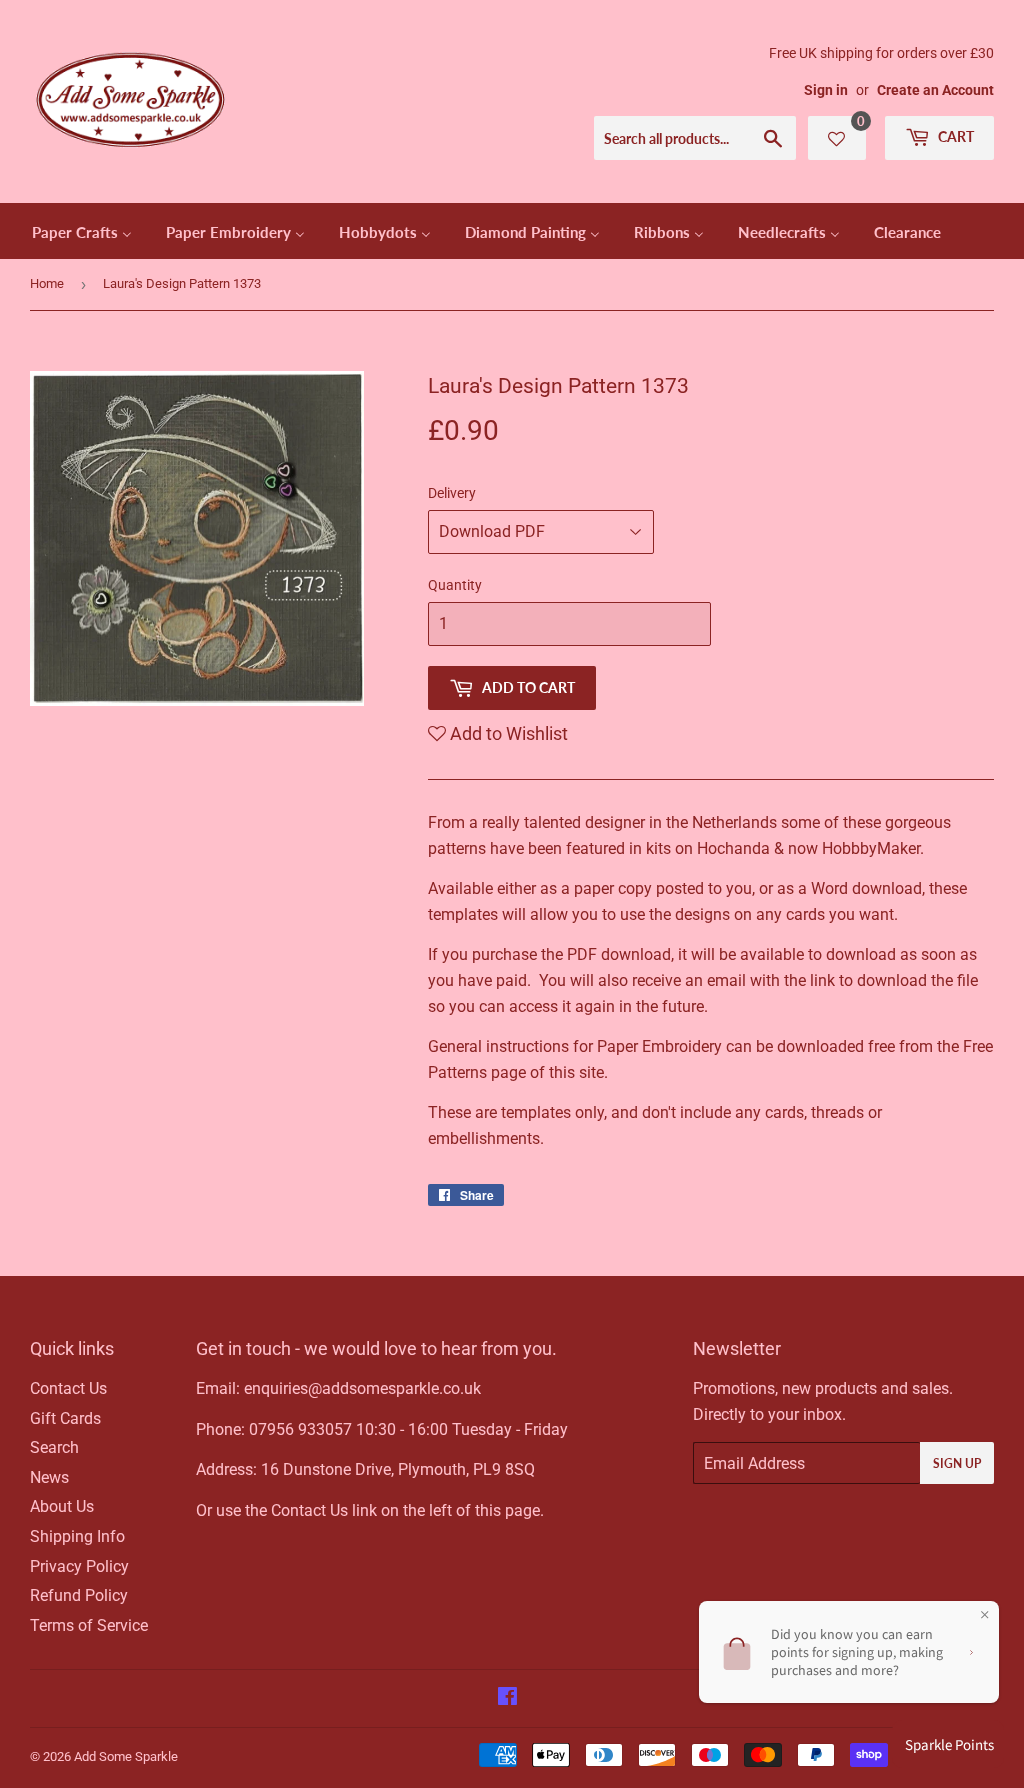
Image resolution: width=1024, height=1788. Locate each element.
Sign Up (957, 1463)
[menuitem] (82, 231)
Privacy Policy (79, 1566)
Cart (954, 136)
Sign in (826, 90)
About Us (62, 1506)
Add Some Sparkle (126, 1756)
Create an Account (935, 90)
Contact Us (68, 1388)
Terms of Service (89, 1625)
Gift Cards (65, 1418)
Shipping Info (77, 1536)
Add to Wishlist (507, 733)
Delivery (452, 493)
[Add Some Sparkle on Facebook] (507, 1698)
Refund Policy (79, 1595)
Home (47, 283)
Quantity (455, 585)
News (49, 1477)
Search (54, 1447)
